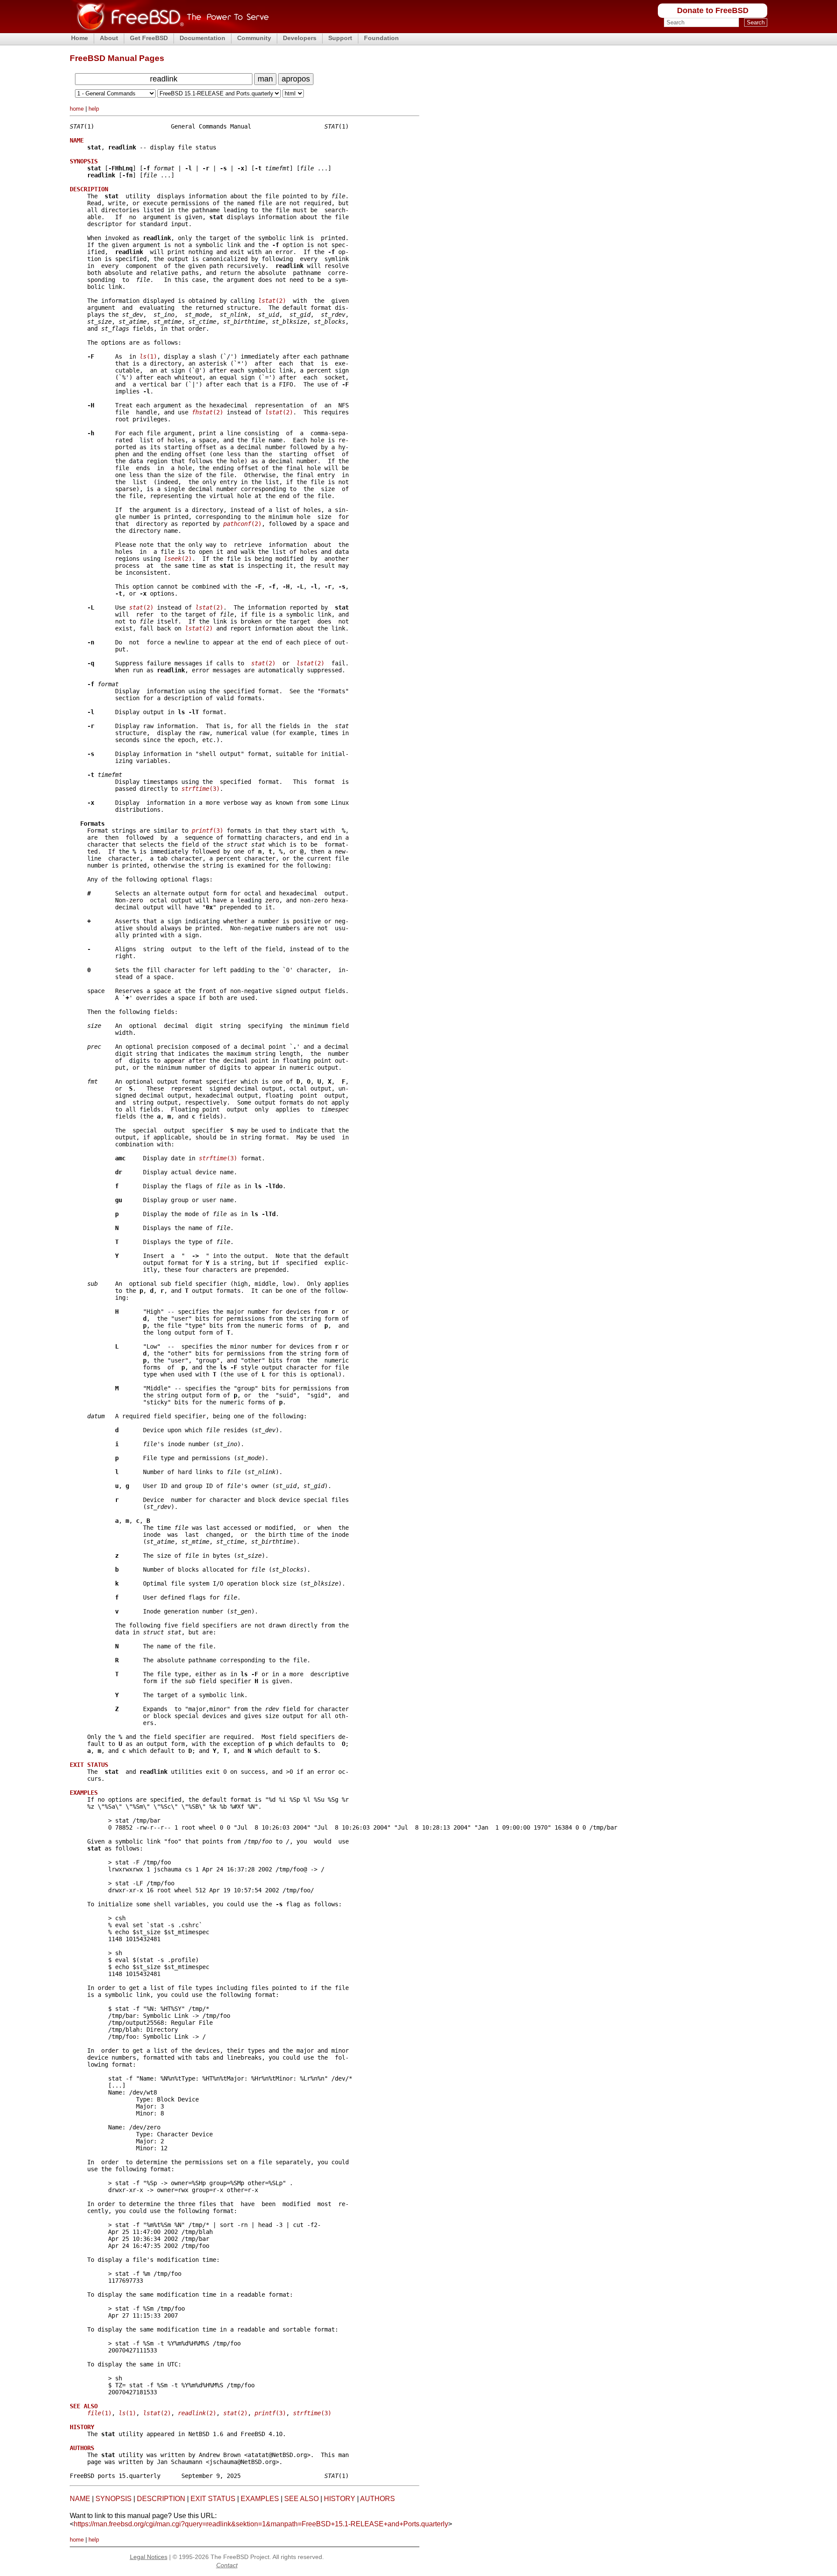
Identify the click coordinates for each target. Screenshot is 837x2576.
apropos (296, 79)
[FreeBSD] (169, 30)
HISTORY (340, 2499)
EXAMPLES (260, 2499)
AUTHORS (378, 2499)
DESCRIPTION (161, 2499)
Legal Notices (149, 2557)
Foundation (381, 38)
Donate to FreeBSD (713, 10)
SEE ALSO (301, 2499)
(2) (272, 301)
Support (340, 38)
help (94, 109)
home (77, 109)
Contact (227, 2565)
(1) (148, 356)
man (265, 79)
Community (254, 38)
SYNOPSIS (114, 2499)
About (109, 38)
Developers (300, 38)
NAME (80, 2499)
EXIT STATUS (213, 2499)
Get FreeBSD (149, 38)
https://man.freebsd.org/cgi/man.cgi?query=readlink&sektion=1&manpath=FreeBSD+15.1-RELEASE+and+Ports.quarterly (261, 2524)
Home (80, 38)
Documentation (202, 38)
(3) (201, 789)
